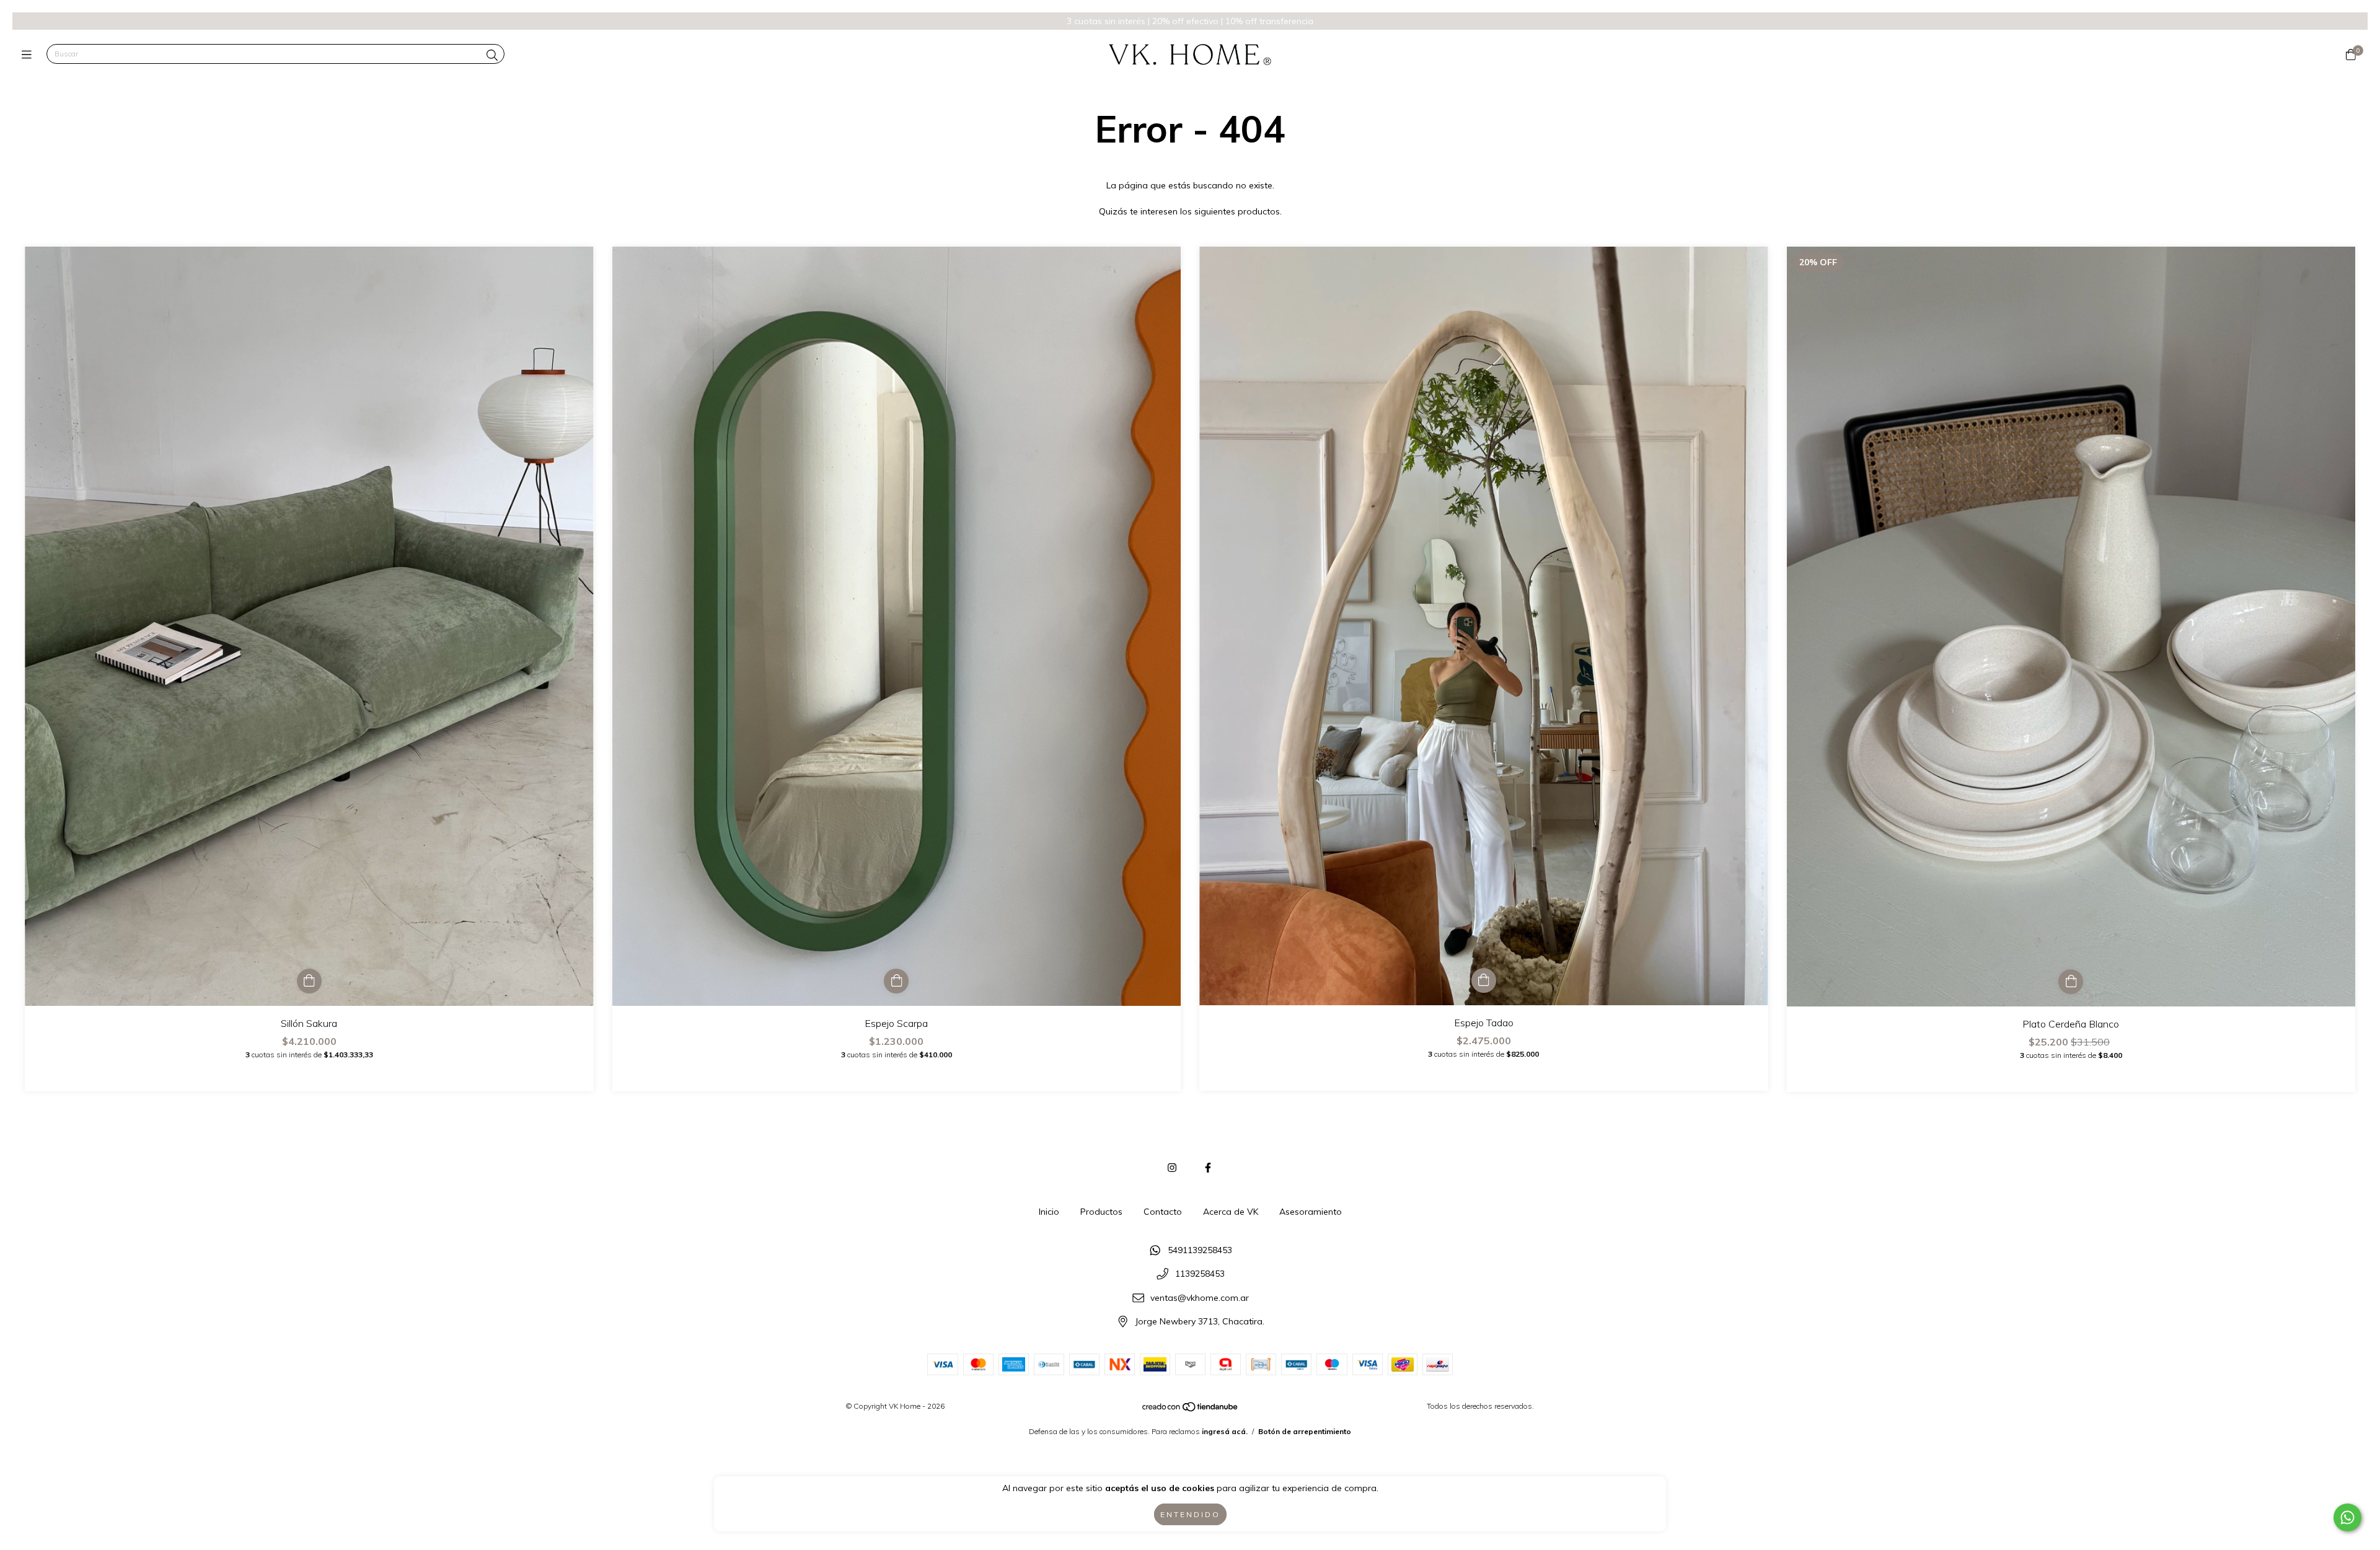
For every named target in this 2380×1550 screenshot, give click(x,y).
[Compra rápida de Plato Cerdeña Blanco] (2071, 982)
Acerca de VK (1231, 1212)
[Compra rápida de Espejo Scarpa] (896, 981)
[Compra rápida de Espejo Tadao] (1484, 980)
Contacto (1163, 1212)
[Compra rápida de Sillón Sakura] (309, 981)
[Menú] (29, 54)
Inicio (1049, 1212)
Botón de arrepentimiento (1305, 1431)
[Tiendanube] (1191, 1410)
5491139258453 (1200, 1250)
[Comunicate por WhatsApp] (2347, 1517)
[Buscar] (492, 55)
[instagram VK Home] (1172, 1168)
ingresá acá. (1225, 1431)
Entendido (1190, 1514)
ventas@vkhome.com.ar (1200, 1298)
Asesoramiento (1311, 1212)
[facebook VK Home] (1208, 1168)
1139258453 (1200, 1274)
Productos (1101, 1212)
